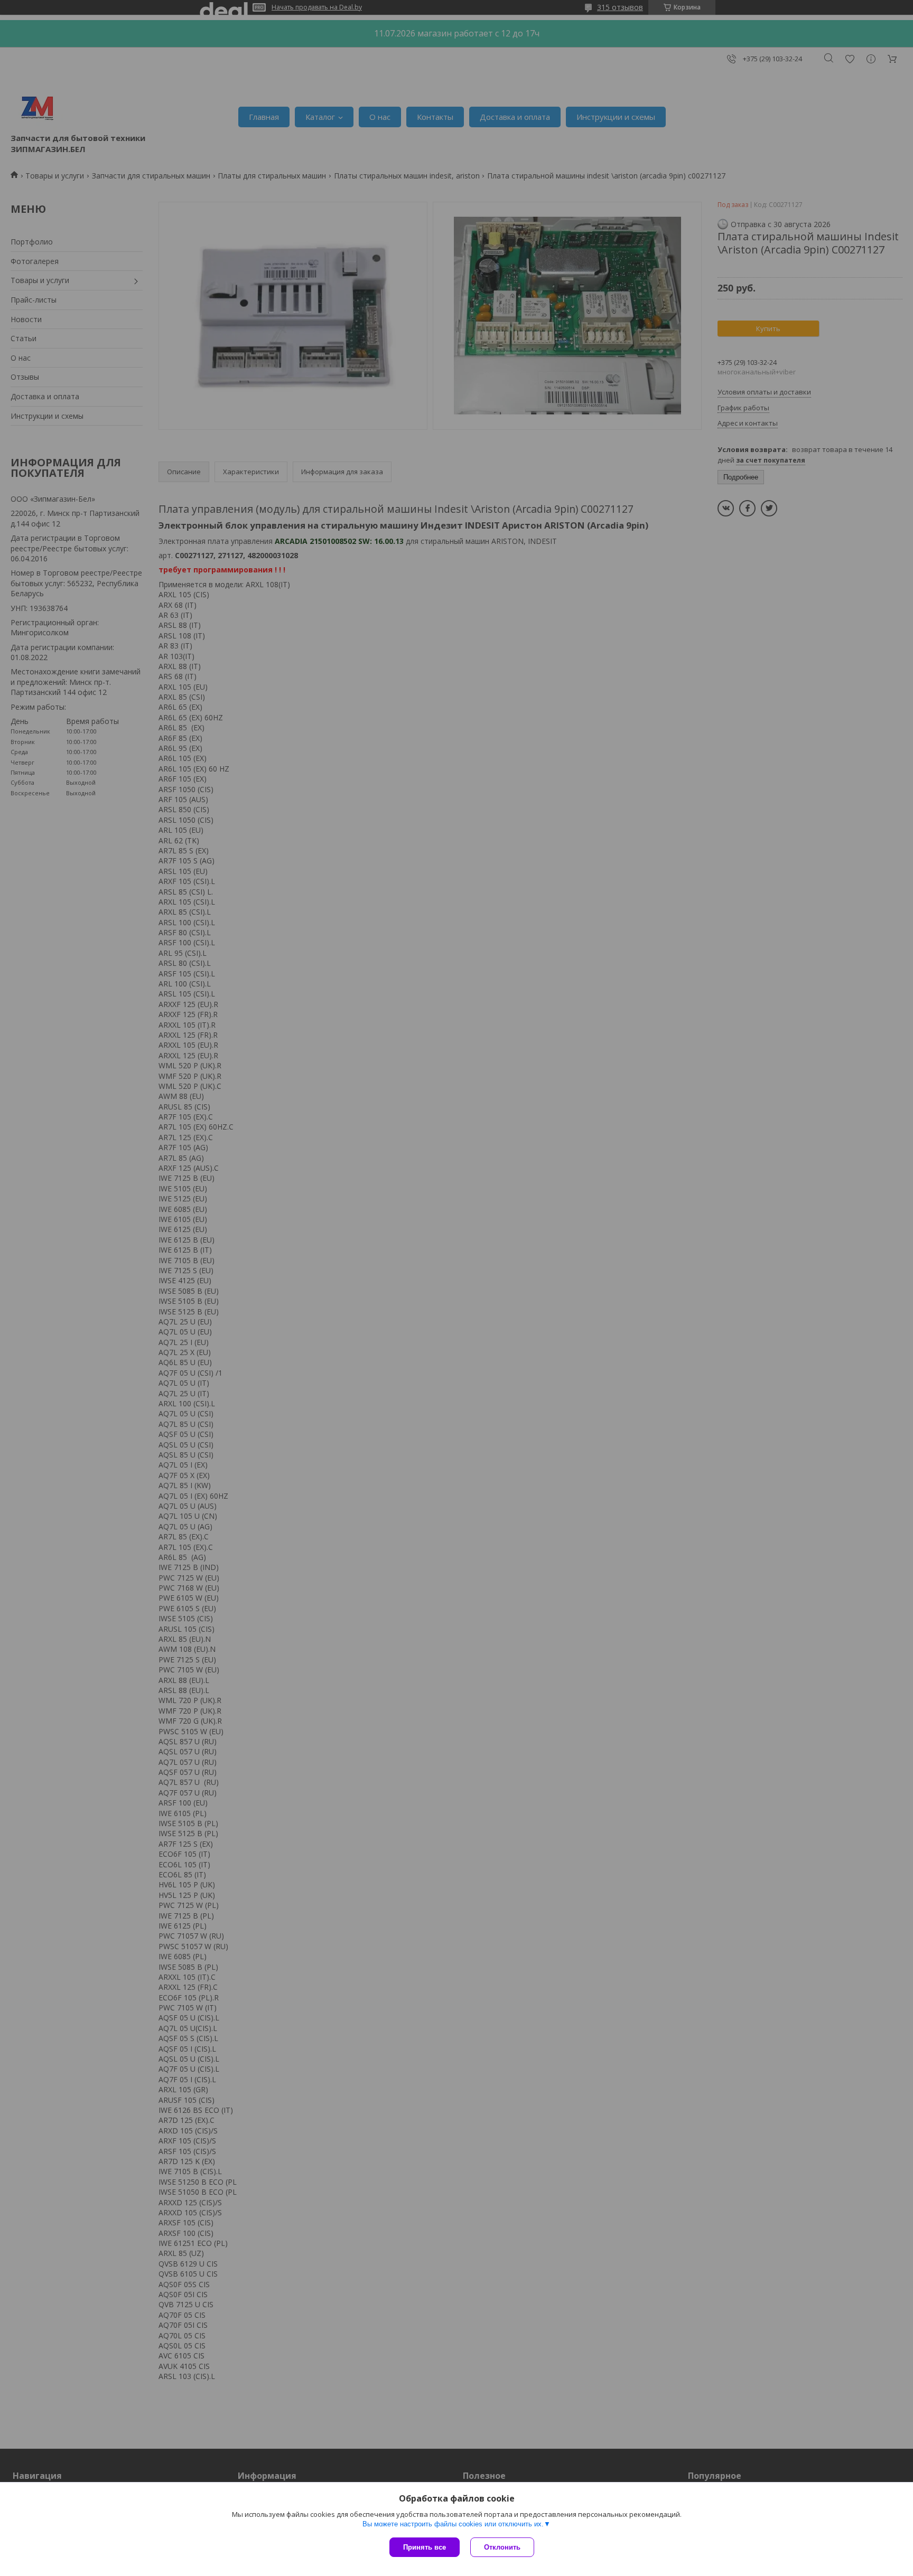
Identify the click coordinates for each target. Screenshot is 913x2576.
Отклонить (502, 2547)
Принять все (425, 2547)
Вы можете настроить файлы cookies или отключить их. (453, 2524)
